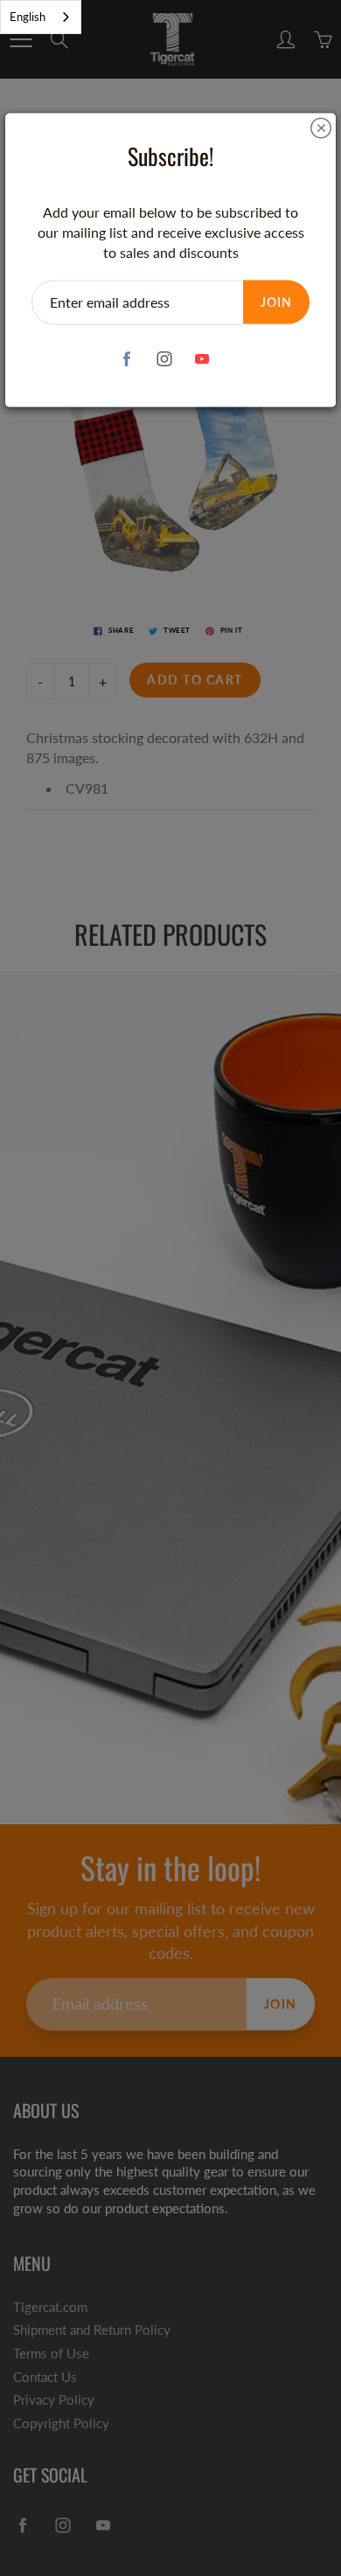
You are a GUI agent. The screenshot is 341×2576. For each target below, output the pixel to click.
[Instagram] (165, 359)
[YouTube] (202, 359)
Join (276, 301)
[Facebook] (127, 359)
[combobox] (41, 17)
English (28, 17)
